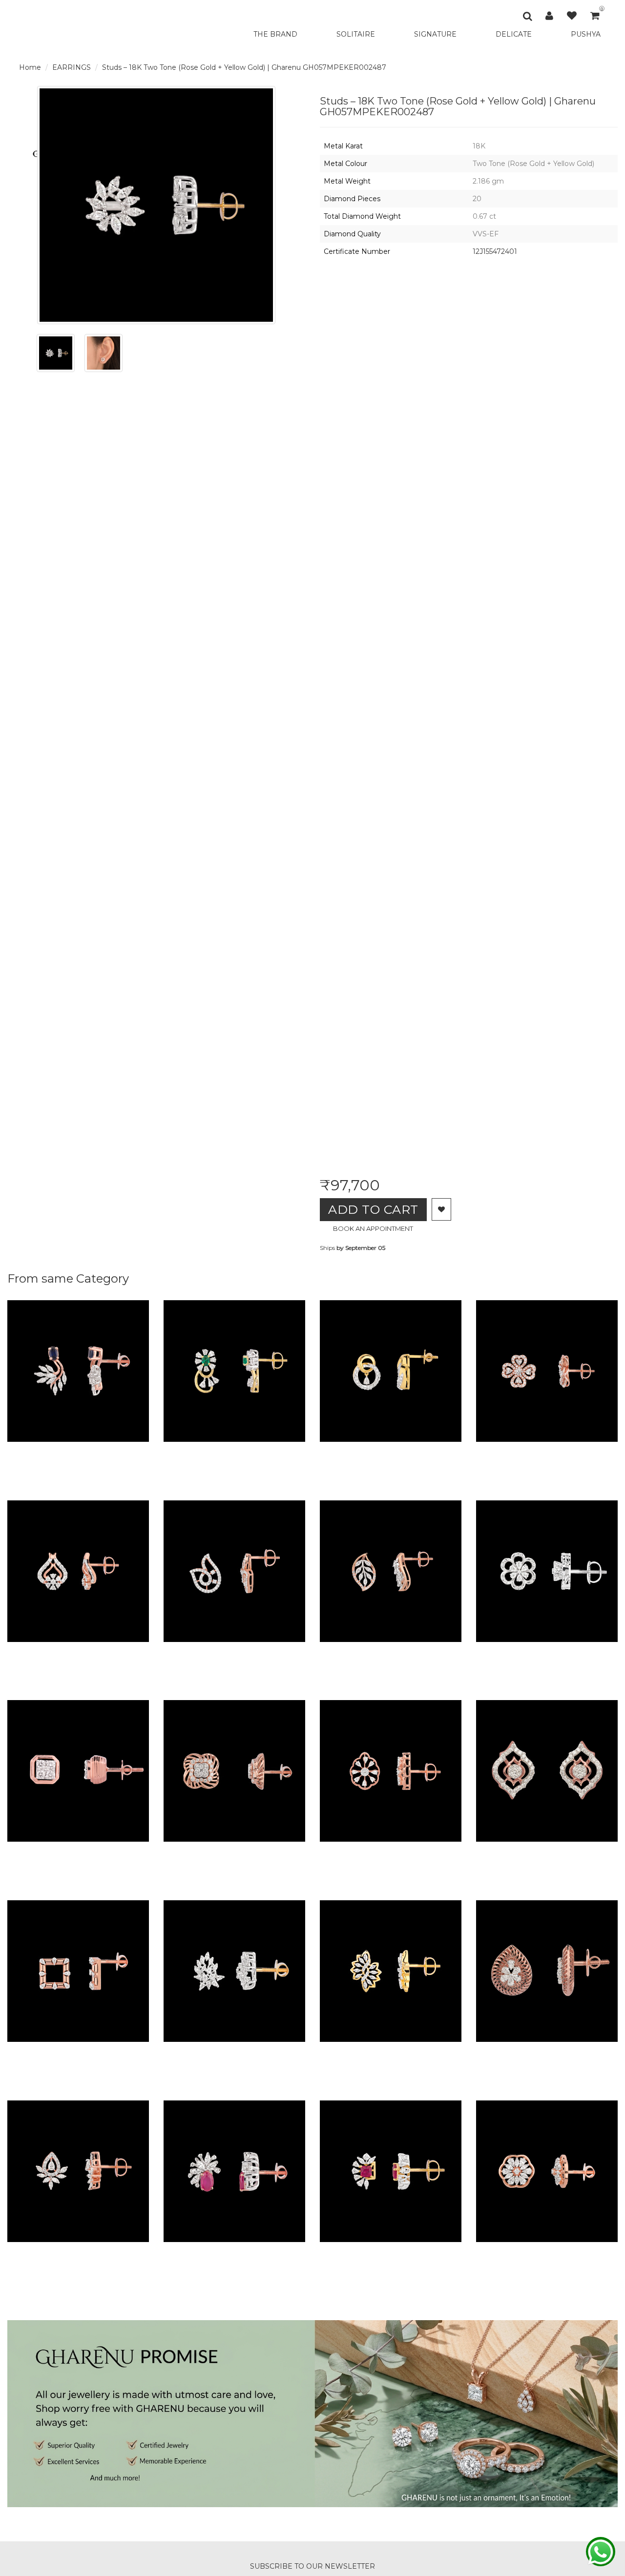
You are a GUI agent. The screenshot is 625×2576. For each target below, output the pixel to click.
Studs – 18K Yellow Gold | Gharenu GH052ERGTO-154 (440, 2051)
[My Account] (549, 16)
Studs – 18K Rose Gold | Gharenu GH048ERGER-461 (124, 1651)
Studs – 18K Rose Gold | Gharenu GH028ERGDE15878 (284, 1851)
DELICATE (514, 34)
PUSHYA (586, 34)
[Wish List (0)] (572, 16)
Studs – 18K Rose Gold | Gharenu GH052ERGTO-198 (436, 1851)
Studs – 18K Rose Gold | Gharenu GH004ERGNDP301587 (291, 1651)
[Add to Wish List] (441, 1209)
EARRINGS (72, 67)
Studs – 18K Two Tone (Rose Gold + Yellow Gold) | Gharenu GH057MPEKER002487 (244, 67)
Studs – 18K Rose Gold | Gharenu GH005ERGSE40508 (128, 1851)
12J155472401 (495, 251)
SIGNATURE (435, 34)
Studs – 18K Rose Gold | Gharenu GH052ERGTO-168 (124, 2251)
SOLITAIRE (356, 34)
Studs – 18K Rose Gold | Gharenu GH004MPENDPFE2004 (137, 2051)
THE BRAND (275, 34)
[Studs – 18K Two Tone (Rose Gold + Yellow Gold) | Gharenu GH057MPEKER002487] (56, 353)
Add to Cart (373, 1209)
